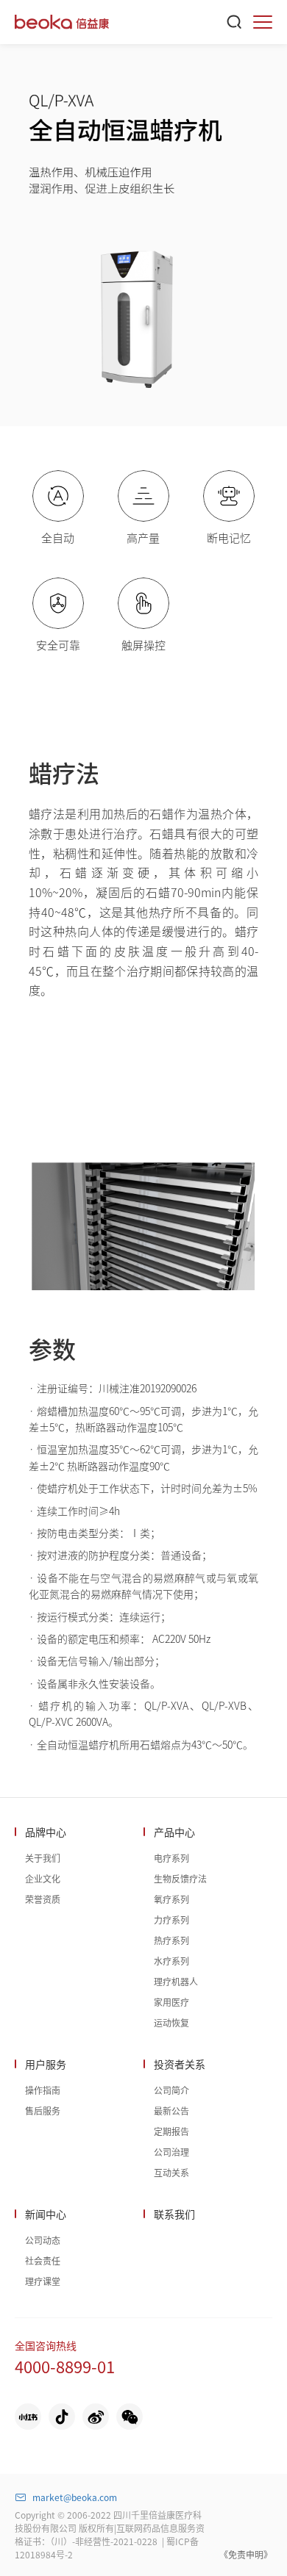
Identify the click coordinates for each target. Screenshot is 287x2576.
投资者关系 (180, 2064)
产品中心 (174, 1832)
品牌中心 (46, 1832)
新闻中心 (46, 2214)
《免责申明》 (246, 2554)
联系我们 (174, 2214)
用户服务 (46, 2064)
